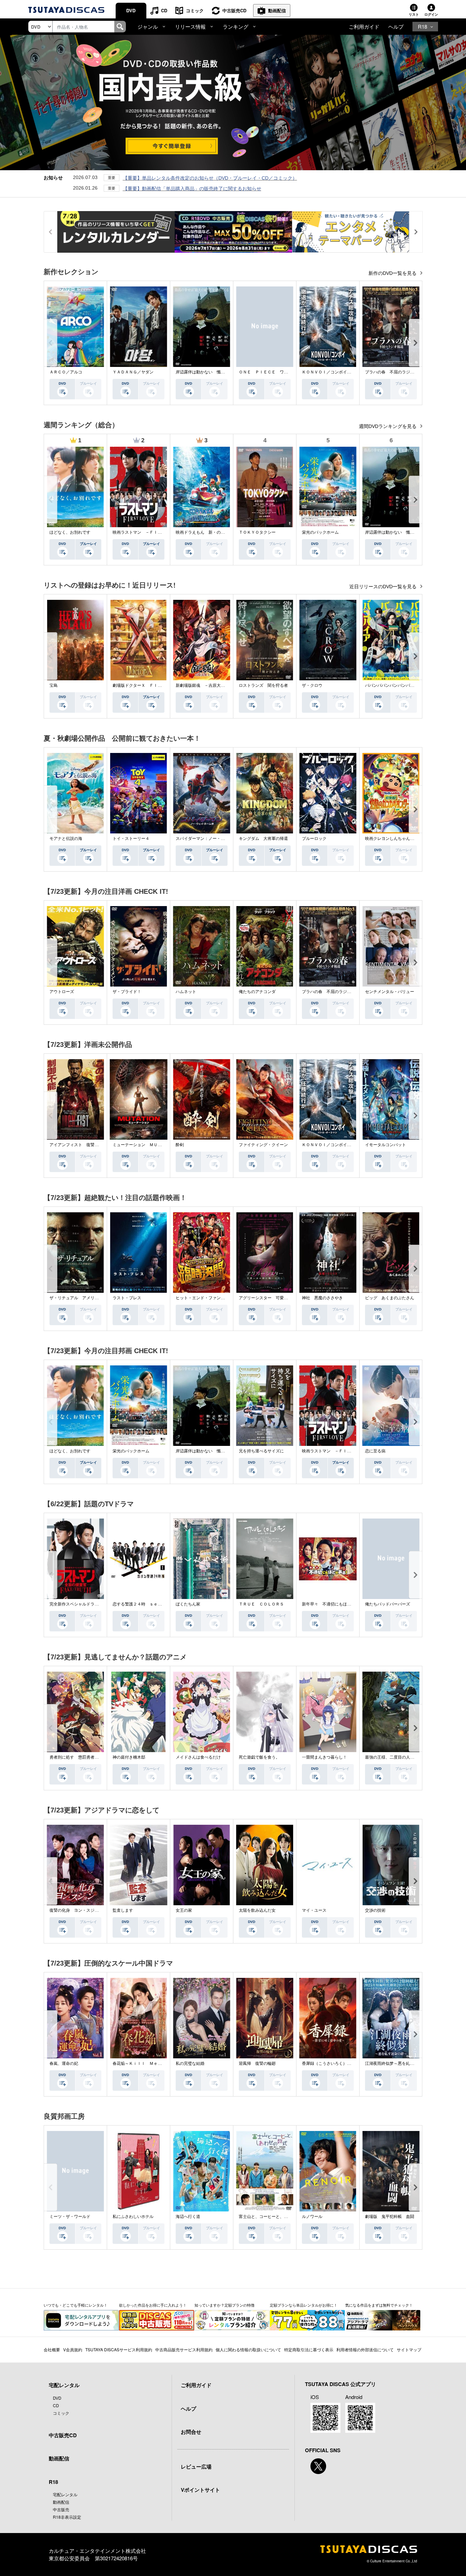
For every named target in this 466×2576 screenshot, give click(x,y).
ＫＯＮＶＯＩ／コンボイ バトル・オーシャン (345, 372)
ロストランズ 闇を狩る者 (263, 685)
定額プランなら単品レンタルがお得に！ (304, 2305)
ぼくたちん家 (188, 1604)
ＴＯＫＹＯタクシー (257, 532)
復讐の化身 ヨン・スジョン (76, 1910)
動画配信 (277, 10)
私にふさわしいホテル (133, 2217)
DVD (131, 10)
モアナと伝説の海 (66, 839)
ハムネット (186, 992)
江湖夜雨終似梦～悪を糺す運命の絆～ (400, 2063)
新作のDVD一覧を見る (393, 273)
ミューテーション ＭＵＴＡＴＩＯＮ (147, 1145)
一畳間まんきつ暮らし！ (324, 1757)
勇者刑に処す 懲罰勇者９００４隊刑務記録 (90, 1757)
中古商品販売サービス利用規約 (184, 2349)
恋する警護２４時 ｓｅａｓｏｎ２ (145, 1604)
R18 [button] (423, 26)
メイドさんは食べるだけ (198, 1757)
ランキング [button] (236, 26)
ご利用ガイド (364, 26)
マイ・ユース (314, 1910)
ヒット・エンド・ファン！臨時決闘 (208, 1298)
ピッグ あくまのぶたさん (390, 1298)
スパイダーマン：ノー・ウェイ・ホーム (213, 839)
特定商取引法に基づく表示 (309, 2349)
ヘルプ (396, 26)
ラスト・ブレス (127, 1298)
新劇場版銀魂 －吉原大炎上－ (204, 685)
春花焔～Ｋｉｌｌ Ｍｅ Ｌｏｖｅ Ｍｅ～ (154, 2063)
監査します (123, 1910)
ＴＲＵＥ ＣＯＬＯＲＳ (261, 1604)
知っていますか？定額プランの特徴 (224, 2305)
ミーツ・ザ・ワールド (70, 2217)
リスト (414, 14)
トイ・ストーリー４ (131, 839)
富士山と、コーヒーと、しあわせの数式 (276, 2217)
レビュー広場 (196, 2467)
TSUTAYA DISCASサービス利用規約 (119, 2349)
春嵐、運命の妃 (64, 2063)
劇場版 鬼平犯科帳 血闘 (390, 2217)
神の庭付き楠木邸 (129, 1757)
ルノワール (312, 2217)
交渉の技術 (375, 1910)
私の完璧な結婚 (190, 2063)
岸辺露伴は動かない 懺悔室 (202, 372)
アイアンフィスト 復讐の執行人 (80, 1145)
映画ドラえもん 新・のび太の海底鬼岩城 (215, 532)
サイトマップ (409, 2349)
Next (416, 343)
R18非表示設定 (67, 2517)
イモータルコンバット (385, 1145)
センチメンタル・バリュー (390, 992)
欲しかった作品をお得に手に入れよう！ (153, 2305)
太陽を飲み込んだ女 (257, 1910)
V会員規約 (73, 2349)
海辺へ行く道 (188, 2217)
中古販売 (61, 2509)
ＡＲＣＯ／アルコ (66, 372)
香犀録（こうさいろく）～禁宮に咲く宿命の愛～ (347, 2063)
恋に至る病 (375, 1451)
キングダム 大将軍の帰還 (263, 839)
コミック (195, 10)
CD (164, 10)
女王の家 (184, 1910)
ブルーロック (314, 839)
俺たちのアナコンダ (257, 992)
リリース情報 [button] (190, 26)
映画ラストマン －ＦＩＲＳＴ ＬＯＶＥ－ (154, 532)
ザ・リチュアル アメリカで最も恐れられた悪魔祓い (99, 1298)
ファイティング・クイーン (263, 1145)
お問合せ (191, 2432)
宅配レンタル (65, 2494)
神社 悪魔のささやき (322, 1298)
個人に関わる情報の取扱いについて (248, 2349)
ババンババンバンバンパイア (392, 685)
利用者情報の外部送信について (365, 2349)
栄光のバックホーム (320, 532)
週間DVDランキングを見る (388, 426)
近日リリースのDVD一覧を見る (384, 587)
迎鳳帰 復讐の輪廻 (257, 2063)
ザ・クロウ (312, 685)
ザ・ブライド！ (127, 992)
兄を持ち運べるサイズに (261, 1451)
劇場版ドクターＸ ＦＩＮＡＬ (141, 685)
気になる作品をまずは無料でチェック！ (379, 2305)
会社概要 (52, 2349)
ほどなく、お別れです (70, 532)
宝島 (54, 685)
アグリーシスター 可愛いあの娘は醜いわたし (282, 1298)
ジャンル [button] (148, 26)
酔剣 (180, 1145)
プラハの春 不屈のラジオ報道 (394, 372)
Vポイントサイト (200, 2490)
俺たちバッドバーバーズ (388, 1604)
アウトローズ (62, 992)
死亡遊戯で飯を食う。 (259, 1757)
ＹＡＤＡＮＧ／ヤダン (133, 372)
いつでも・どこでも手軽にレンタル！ (76, 2305)
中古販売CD (234, 10)
